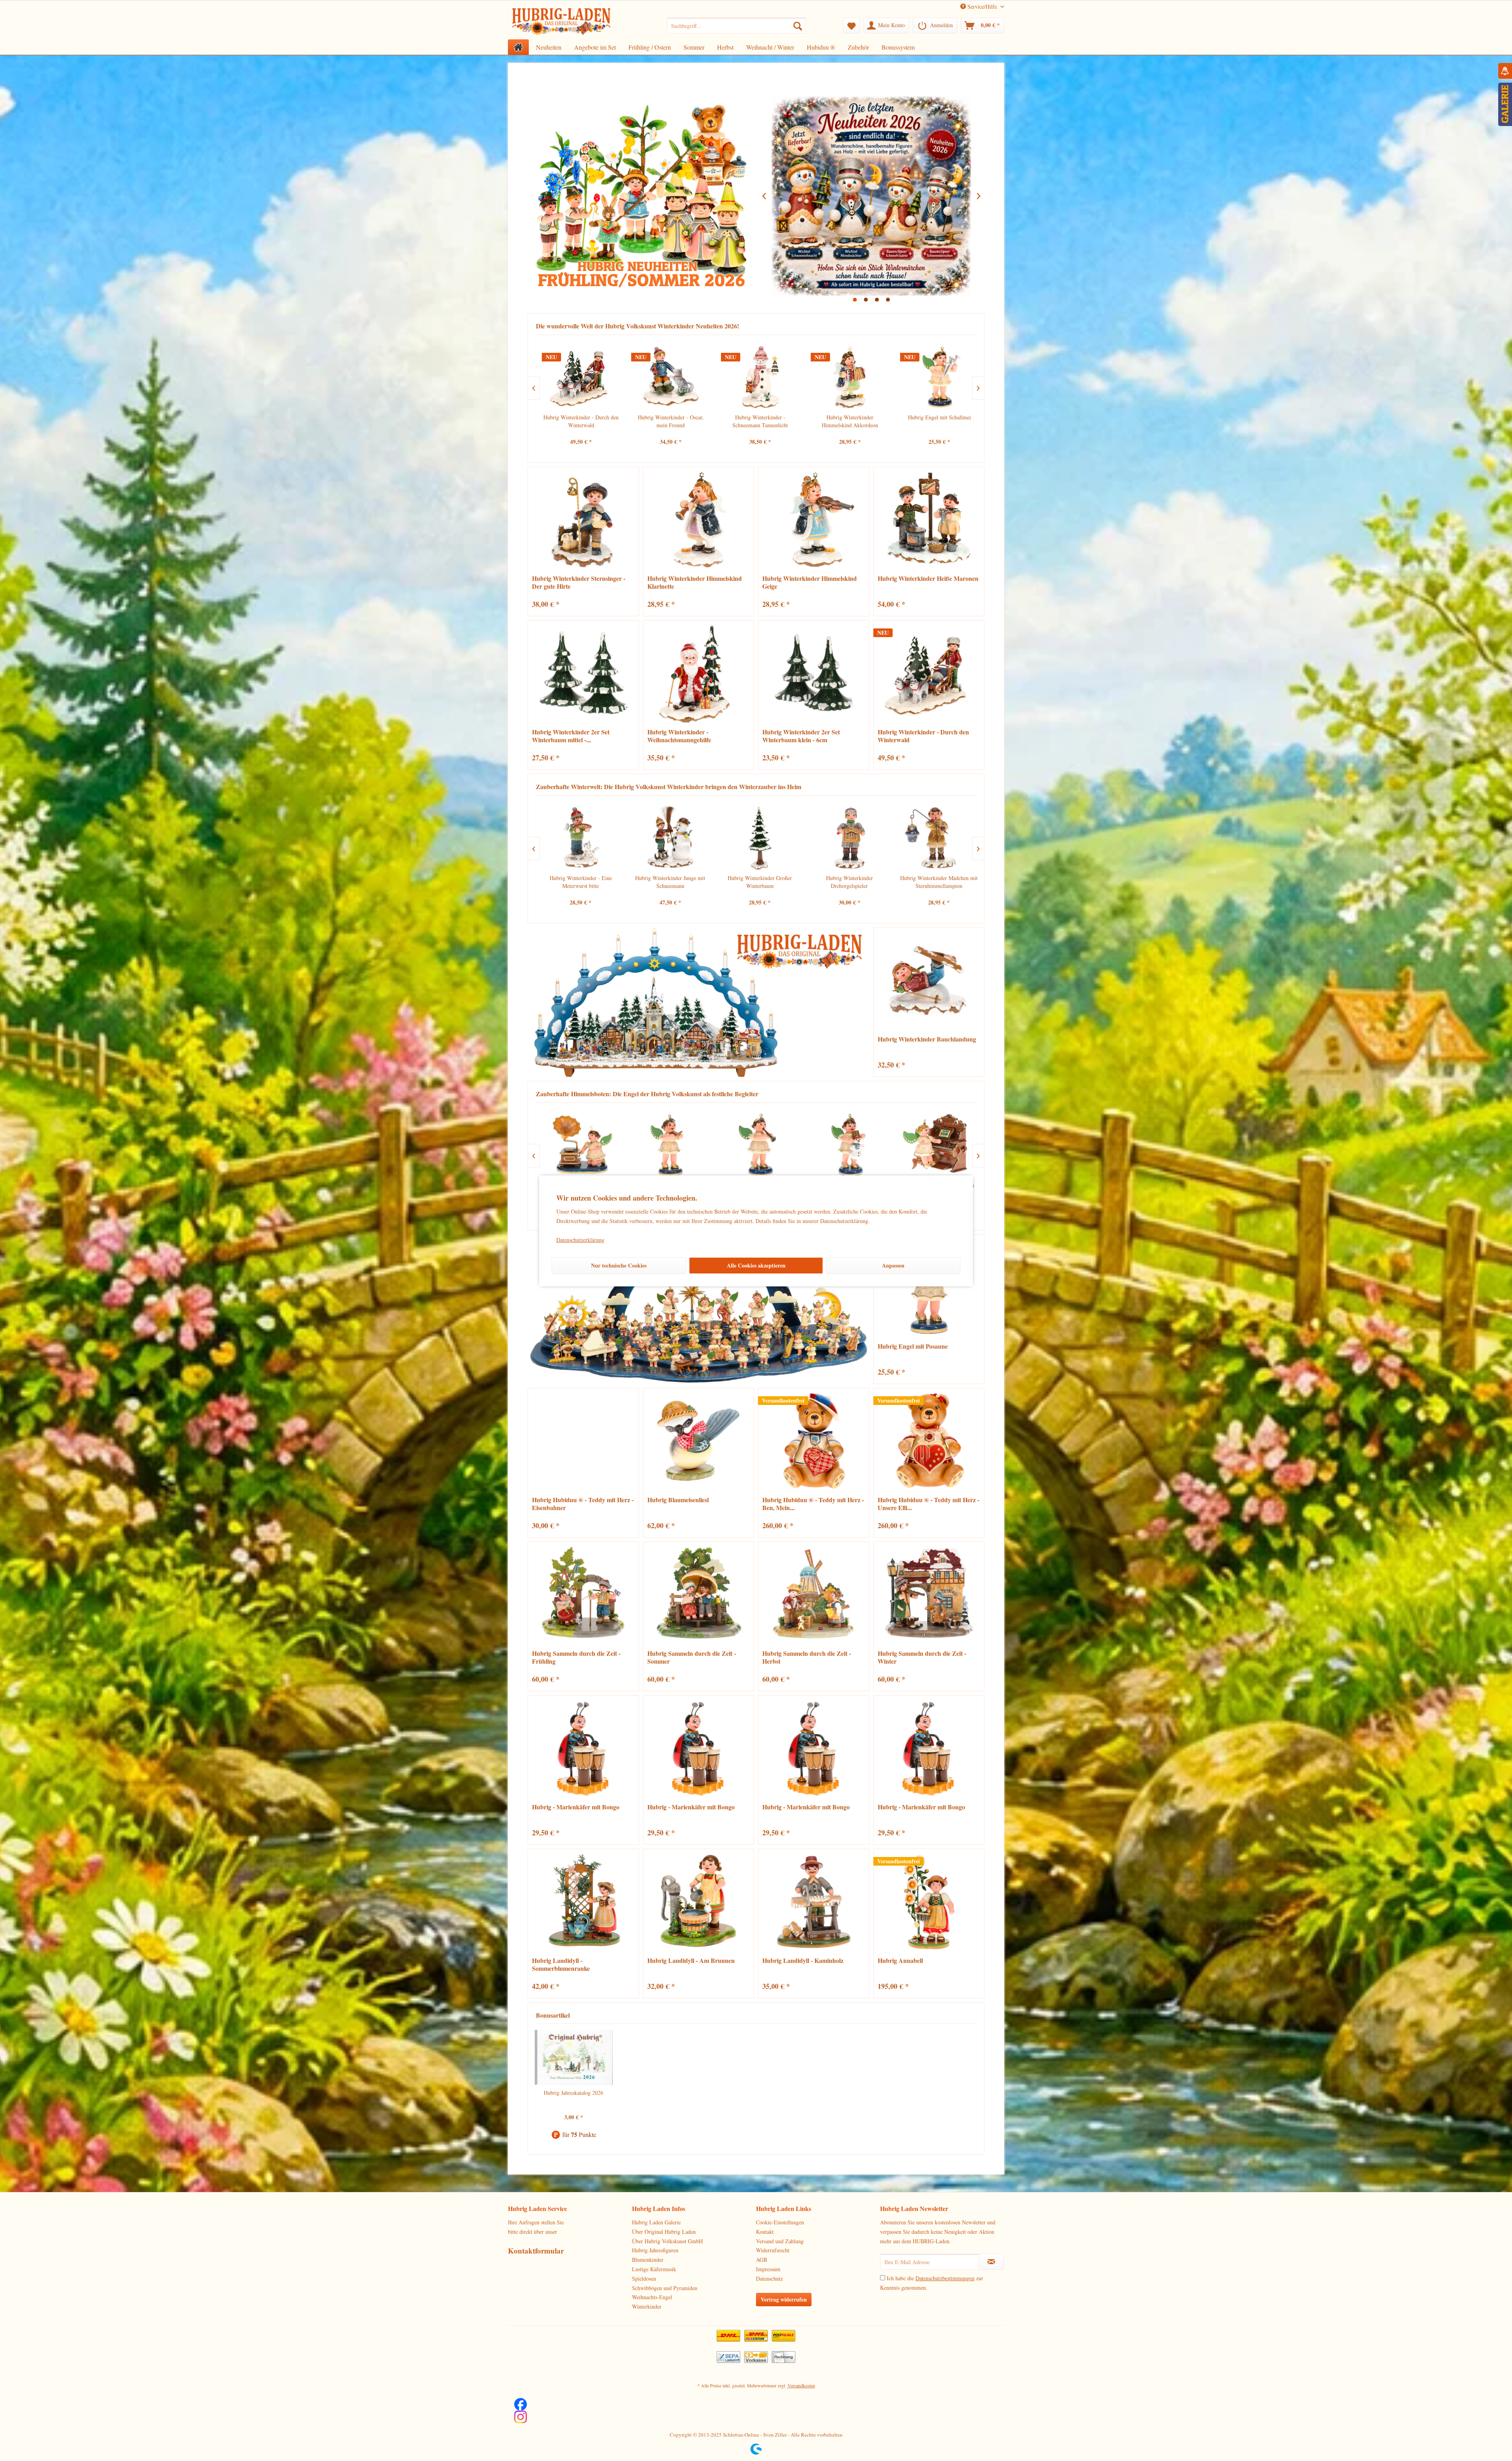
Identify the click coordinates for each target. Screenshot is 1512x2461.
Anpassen (893, 1265)
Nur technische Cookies (619, 1265)
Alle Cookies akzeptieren (756, 1265)
